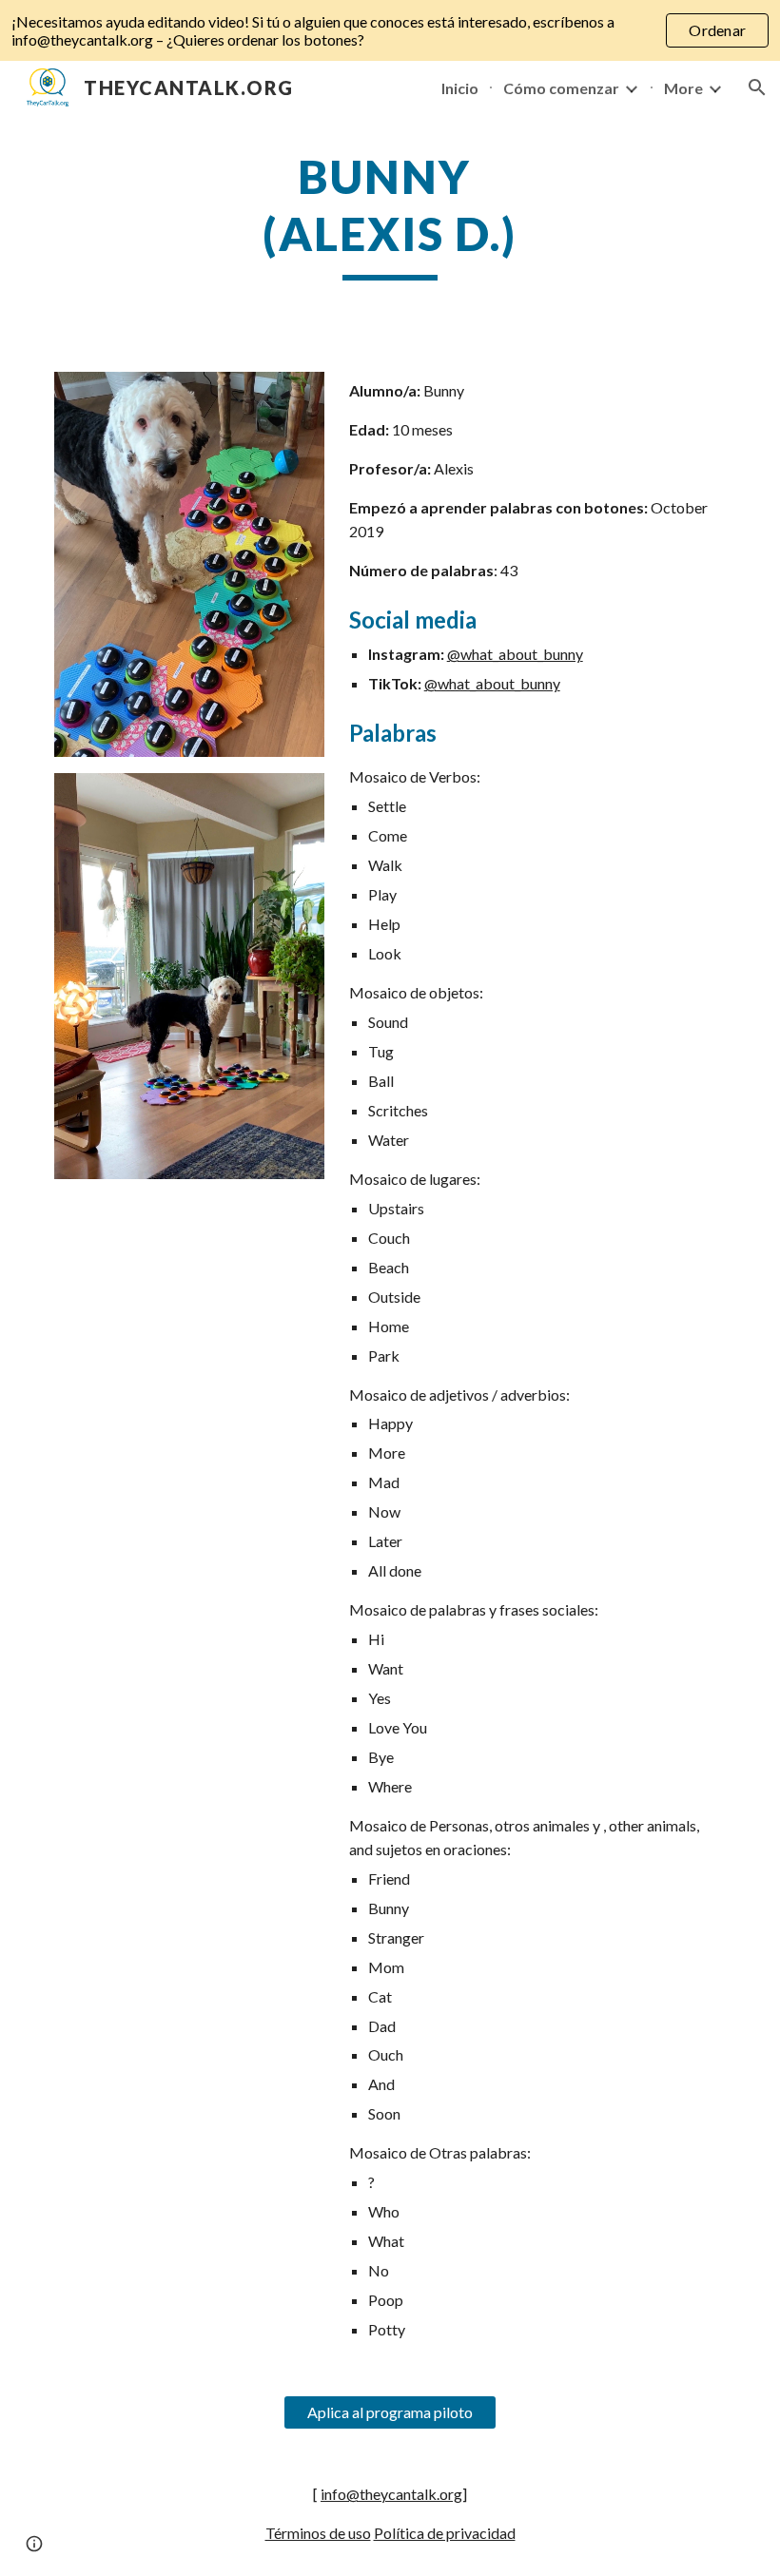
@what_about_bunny (515, 654)
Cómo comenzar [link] (561, 88)
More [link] (683, 88)
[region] (390, 30)
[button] (757, 87)
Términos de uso (318, 2533)
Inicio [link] (460, 88)
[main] (390, 214)
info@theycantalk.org (391, 2494)
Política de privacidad (445, 2533)
